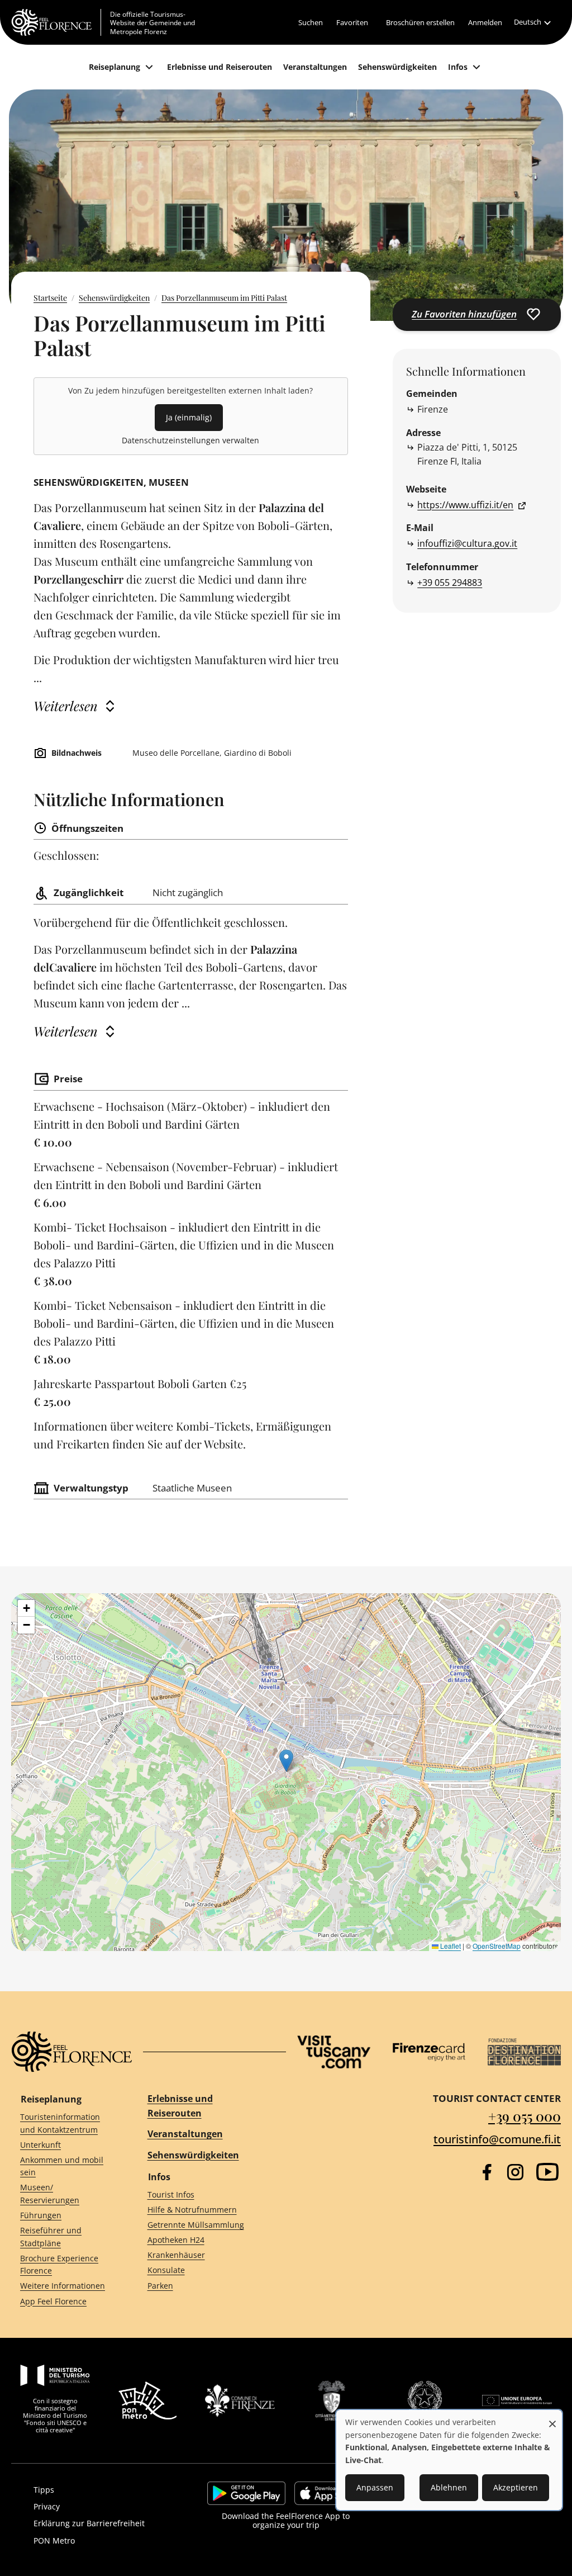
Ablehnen (449, 2487)
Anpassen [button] (375, 2487)
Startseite (50, 298)
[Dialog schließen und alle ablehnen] (552, 2418)
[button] (286, 1761)
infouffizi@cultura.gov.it (467, 543)
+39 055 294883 (450, 583)
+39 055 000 (525, 2116)
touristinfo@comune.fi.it (497, 2139)
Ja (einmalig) (189, 417)
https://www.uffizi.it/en (465, 505)
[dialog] (449, 2460)
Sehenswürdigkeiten (114, 298)
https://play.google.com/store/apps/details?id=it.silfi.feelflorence (246, 2493)
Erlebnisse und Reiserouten (180, 2106)
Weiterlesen (66, 706)
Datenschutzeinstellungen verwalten (190, 440)
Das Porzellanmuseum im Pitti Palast (224, 298)
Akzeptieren (516, 2487)
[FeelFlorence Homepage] (56, 22)
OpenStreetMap (497, 1946)
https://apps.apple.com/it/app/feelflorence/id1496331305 (329, 2493)
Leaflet (450, 1946)
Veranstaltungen (185, 2134)
